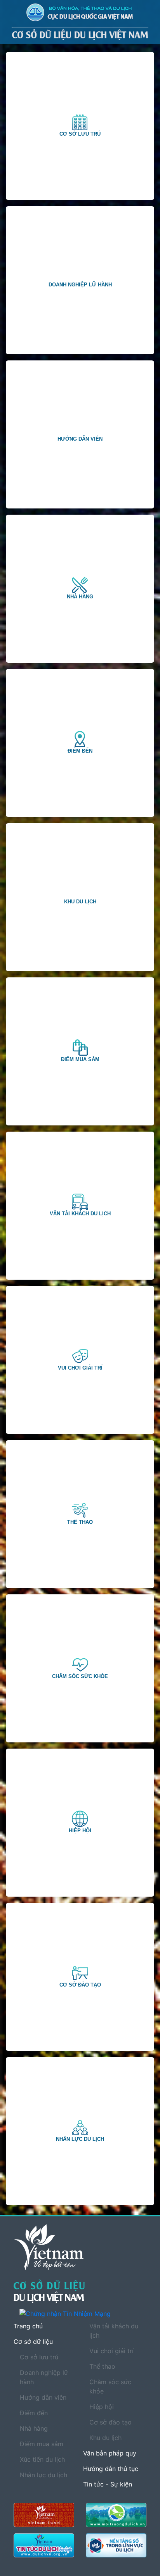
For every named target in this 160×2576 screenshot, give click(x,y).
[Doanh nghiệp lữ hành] (80, 276)
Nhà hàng (34, 2428)
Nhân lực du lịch (43, 2475)
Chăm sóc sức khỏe (110, 2386)
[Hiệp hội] (80, 1819)
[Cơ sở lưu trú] (80, 122)
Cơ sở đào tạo (110, 2422)
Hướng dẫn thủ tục (111, 2469)
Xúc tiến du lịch (42, 2459)
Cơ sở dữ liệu (33, 2342)
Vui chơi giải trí (111, 2351)
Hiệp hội (102, 2407)
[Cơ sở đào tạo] (80, 1973)
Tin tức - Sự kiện (108, 2484)
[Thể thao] (80, 1510)
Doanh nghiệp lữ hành (44, 2377)
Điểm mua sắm (42, 2444)
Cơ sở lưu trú (39, 2357)
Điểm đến (34, 2413)
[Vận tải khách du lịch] (80, 1202)
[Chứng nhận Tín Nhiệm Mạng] (83, 2314)
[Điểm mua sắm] (80, 1048)
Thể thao (102, 2366)
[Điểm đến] (80, 739)
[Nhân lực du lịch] (80, 2127)
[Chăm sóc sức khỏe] (80, 1664)
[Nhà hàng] (80, 585)
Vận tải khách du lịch (114, 2331)
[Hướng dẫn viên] (80, 430)
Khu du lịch (105, 2438)
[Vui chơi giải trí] (80, 1356)
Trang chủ (28, 2326)
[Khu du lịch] (80, 893)
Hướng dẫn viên (43, 2397)
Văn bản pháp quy (110, 2453)
